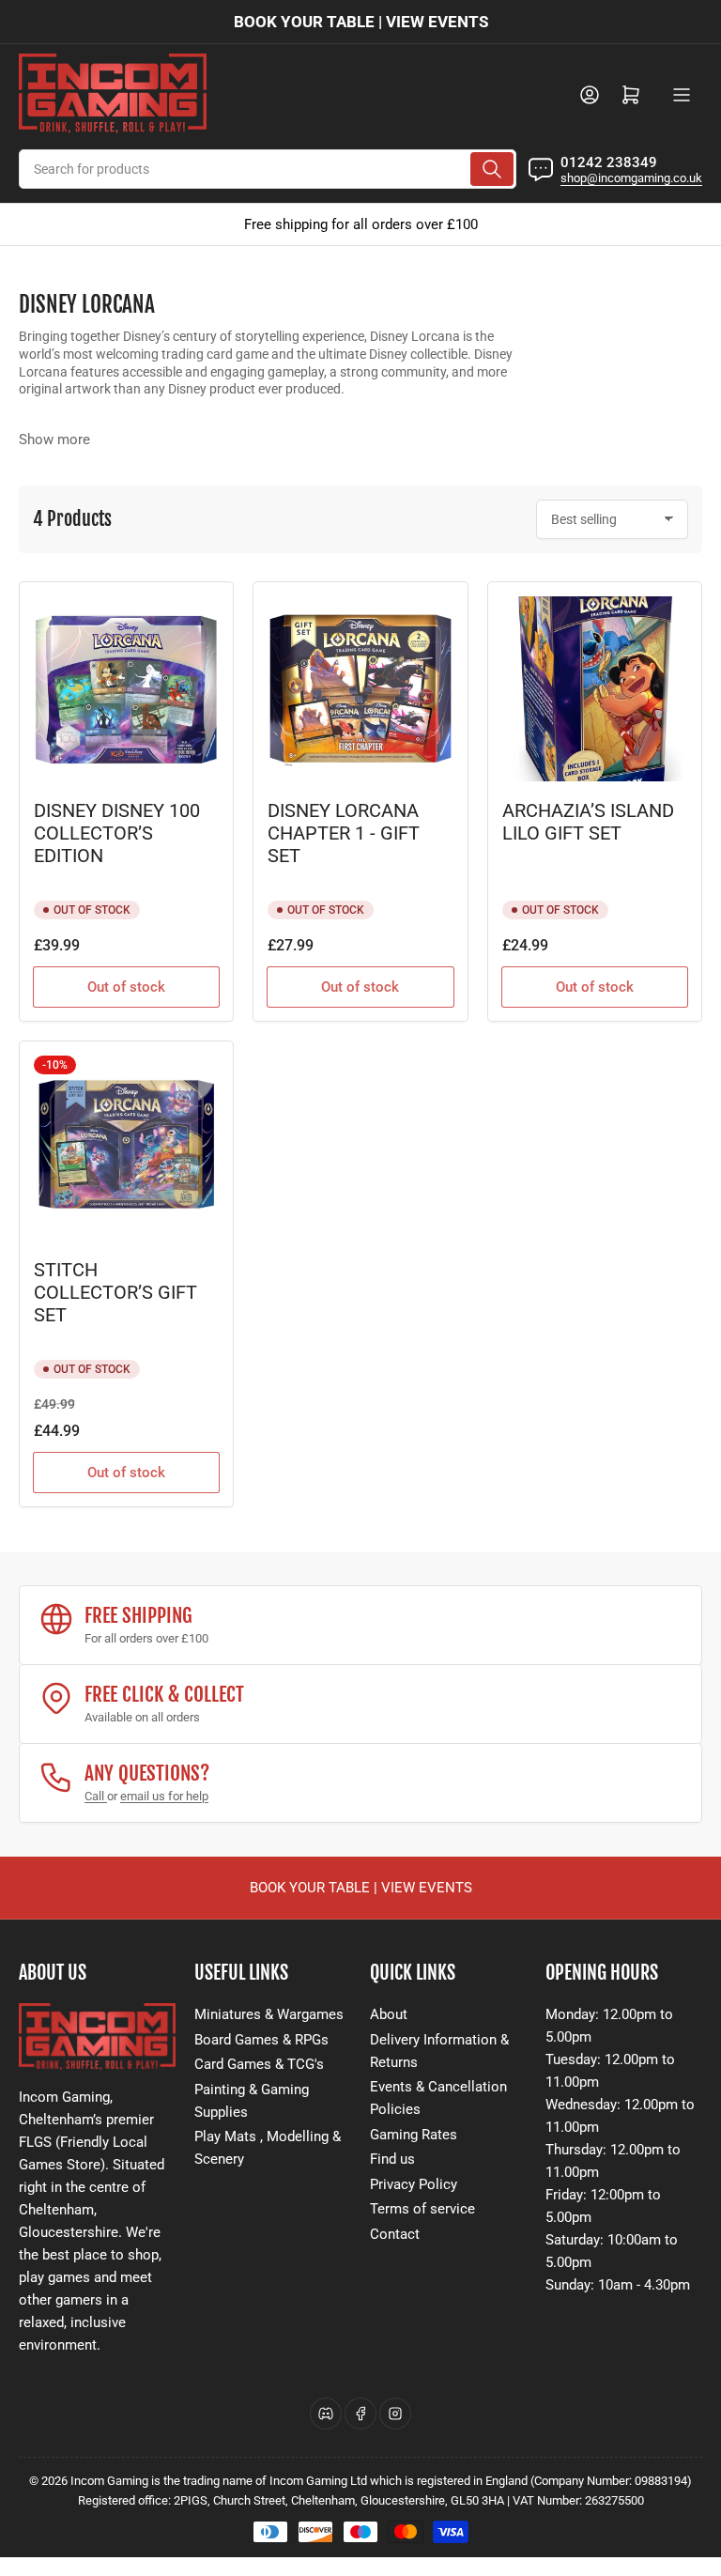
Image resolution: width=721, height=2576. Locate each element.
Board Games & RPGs (261, 2040)
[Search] (492, 169)
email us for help (164, 1796)
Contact (395, 2234)
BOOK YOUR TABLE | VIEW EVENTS (361, 22)
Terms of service (422, 2209)
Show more (54, 440)
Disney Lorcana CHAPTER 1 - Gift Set (344, 833)
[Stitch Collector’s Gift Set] (126, 1148)
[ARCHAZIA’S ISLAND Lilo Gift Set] (595, 689)
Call (96, 1796)
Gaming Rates (414, 2135)
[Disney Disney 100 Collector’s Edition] (126, 689)
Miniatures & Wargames (269, 2014)
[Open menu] (682, 95)
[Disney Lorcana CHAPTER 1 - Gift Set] (360, 689)
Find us (392, 2159)
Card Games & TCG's (259, 2064)
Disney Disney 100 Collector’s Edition (117, 833)
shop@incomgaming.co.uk (631, 178)
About (389, 2014)
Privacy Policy (414, 2184)
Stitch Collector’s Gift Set (115, 1293)
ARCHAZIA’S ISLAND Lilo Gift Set (588, 822)
